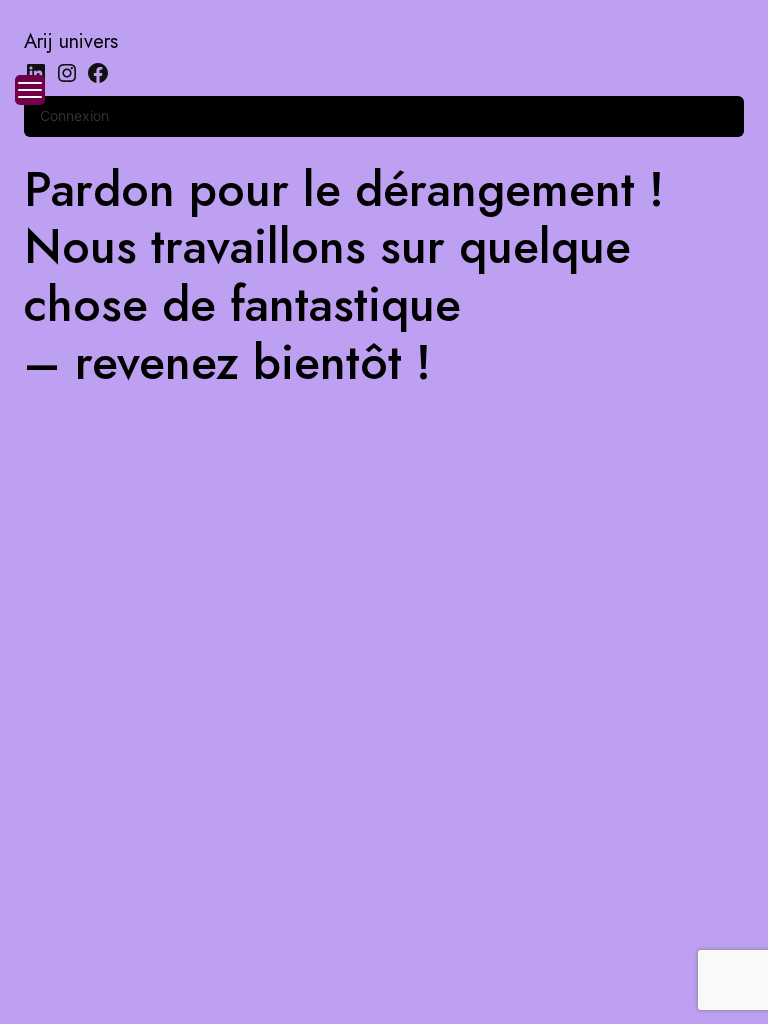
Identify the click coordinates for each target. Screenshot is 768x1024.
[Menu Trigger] (30, 90)
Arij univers (71, 41)
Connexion (74, 115)
